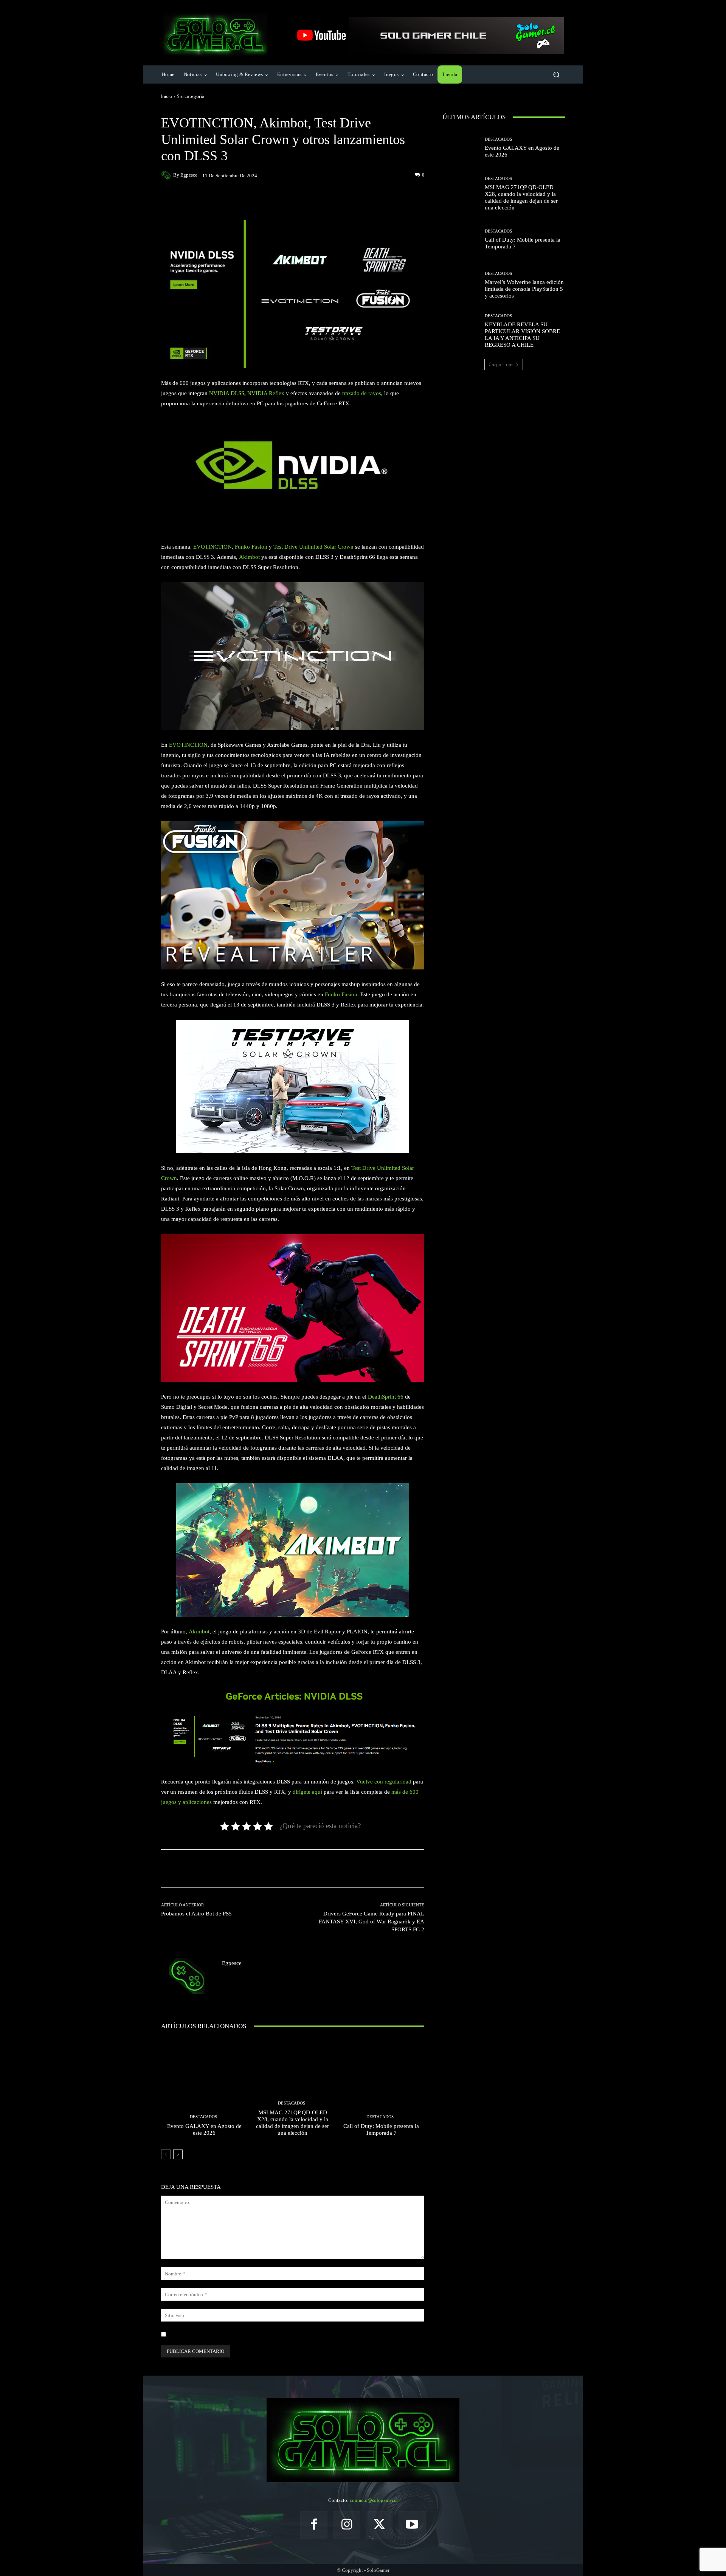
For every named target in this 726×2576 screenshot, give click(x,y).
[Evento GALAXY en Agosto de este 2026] (204, 2090)
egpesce (189, 175)
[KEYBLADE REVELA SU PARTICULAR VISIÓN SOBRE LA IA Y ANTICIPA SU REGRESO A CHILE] (461, 331)
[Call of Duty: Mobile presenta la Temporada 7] (381, 2090)
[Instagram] (347, 2525)
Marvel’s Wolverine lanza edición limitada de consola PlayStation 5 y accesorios (524, 289)
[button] (556, 75)
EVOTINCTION (213, 547)
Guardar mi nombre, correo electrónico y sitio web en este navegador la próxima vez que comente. (270, 2334)
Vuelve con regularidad (384, 1782)
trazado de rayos (362, 393)
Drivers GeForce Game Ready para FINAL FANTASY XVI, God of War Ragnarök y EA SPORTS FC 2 (372, 1922)
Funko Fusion (251, 547)
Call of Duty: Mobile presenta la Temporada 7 (381, 2129)
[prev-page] (166, 2154)
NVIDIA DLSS (227, 393)
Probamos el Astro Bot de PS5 (196, 1914)
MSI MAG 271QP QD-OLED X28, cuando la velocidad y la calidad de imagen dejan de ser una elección (292, 2123)
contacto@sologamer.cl (374, 2500)
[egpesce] (167, 175)
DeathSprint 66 (386, 1397)
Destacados (203, 2117)
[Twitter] (379, 2525)
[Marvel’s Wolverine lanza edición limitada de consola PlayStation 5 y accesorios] (461, 285)
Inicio (167, 96)
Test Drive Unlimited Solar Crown (313, 547)
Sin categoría (191, 96)
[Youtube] (412, 2525)
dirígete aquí (307, 1792)
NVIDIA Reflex (266, 393)
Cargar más (501, 364)
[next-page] (178, 2154)
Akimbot (249, 557)
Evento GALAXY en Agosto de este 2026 (204, 2129)
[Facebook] (314, 2525)
